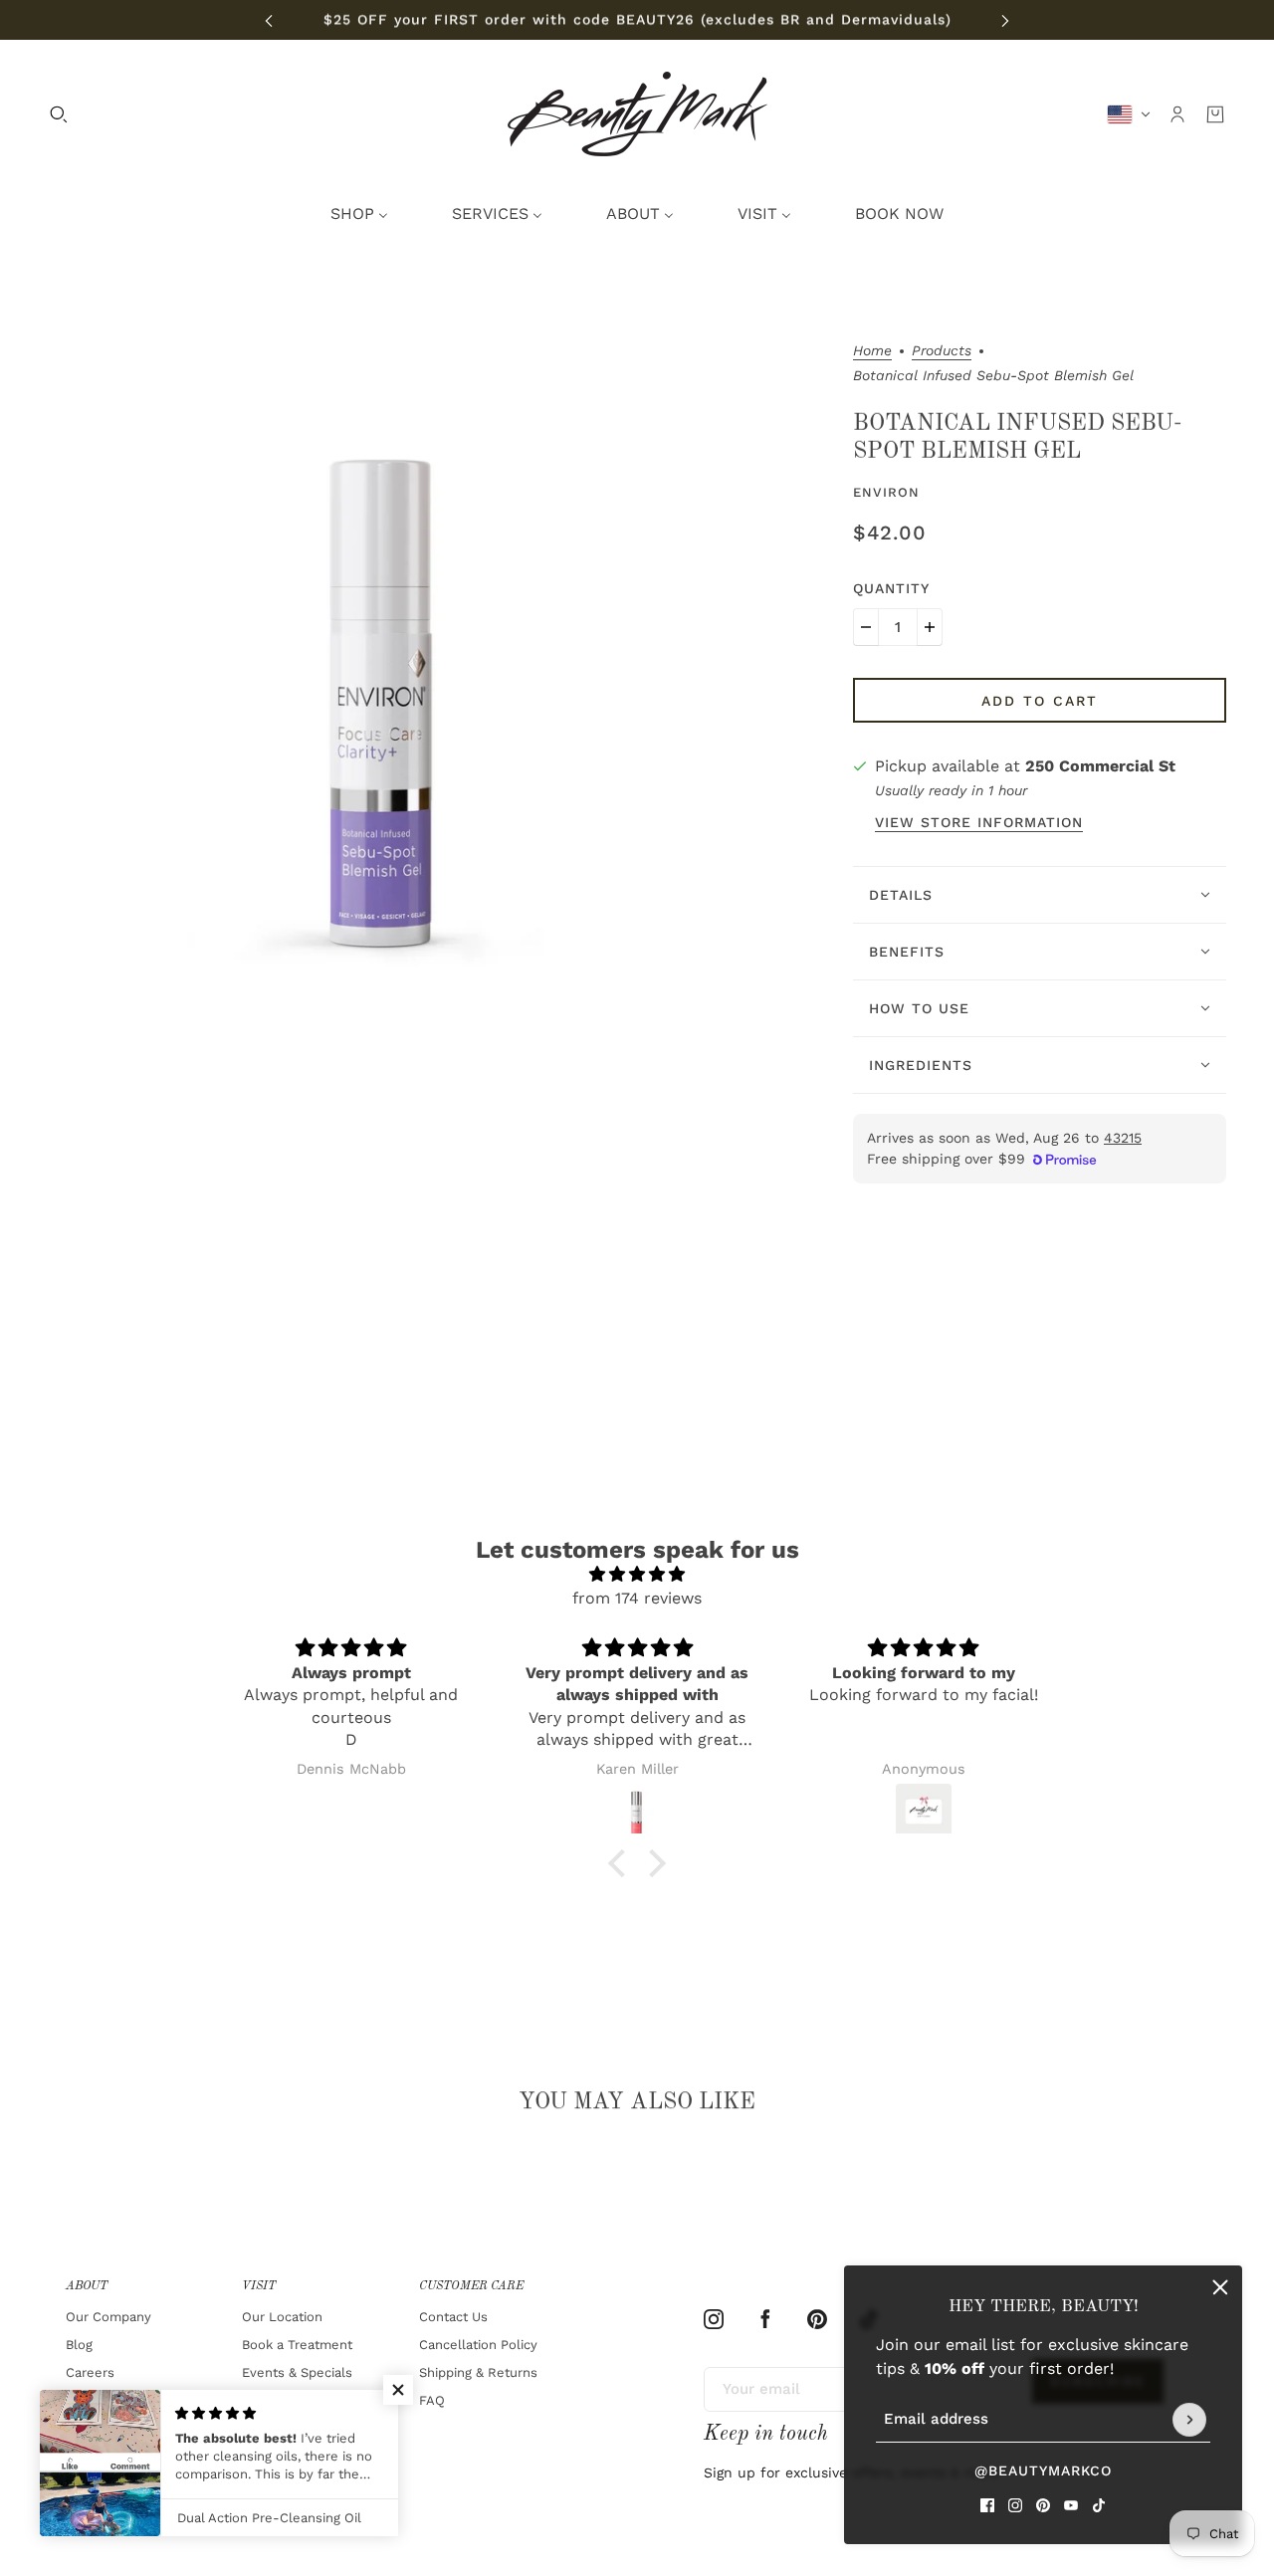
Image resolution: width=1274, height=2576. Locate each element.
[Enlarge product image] (387, 682)
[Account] (1177, 114)
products (942, 351)
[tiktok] (1099, 2505)
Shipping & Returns (478, 2372)
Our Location (282, 2317)
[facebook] (987, 2505)
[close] (1220, 2287)
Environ (886, 492)
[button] (622, 1863)
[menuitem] (359, 214)
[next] (1005, 20)
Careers (90, 2372)
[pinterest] (1043, 2505)
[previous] (269, 20)
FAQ (432, 2400)
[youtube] (1071, 2505)
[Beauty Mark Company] (637, 114)
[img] (637, 1574)
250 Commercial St (1100, 766)
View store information (979, 823)
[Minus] (866, 627)
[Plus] (930, 627)
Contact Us (453, 2317)
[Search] (59, 114)
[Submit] (1189, 2420)
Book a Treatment (297, 2345)
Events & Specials (297, 2372)
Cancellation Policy (478, 2345)
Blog (79, 2345)
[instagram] (1015, 2505)
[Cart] (1215, 114)
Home (872, 351)
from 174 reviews (637, 1598)
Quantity (891, 588)
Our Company (108, 2317)
